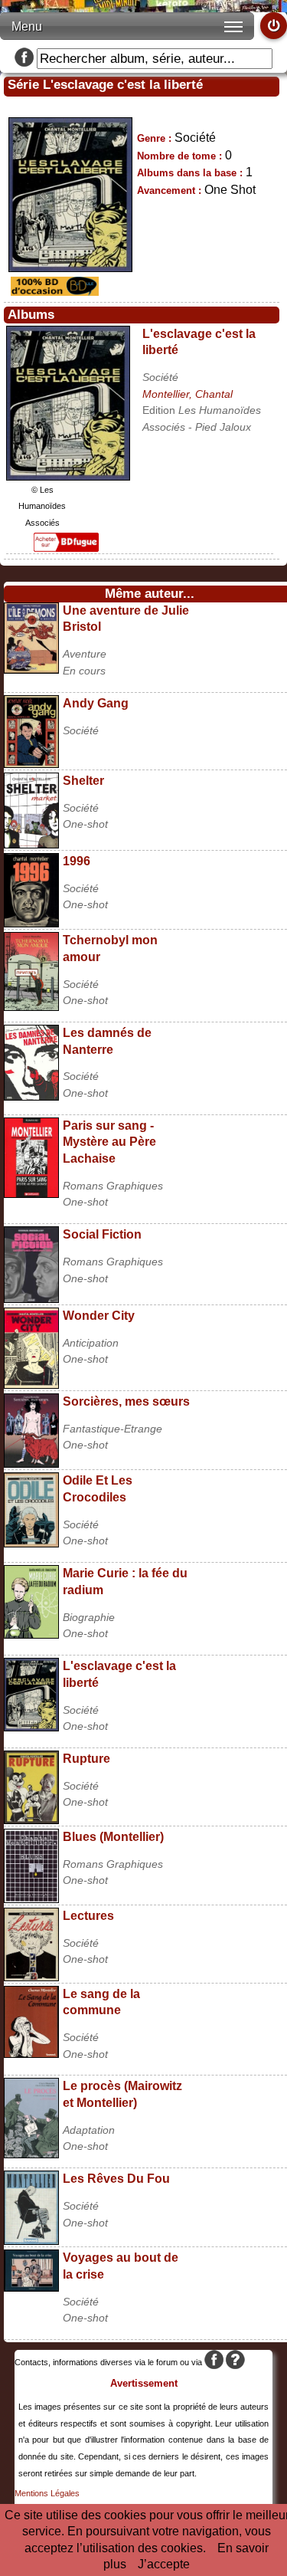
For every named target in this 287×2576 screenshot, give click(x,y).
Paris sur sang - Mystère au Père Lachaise (109, 1142)
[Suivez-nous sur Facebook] (24, 59)
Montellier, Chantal (188, 394)
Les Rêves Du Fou (116, 2179)
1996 (77, 861)
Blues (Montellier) (113, 1837)
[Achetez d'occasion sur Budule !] (53, 292)
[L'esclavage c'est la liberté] (68, 476)
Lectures (88, 1916)
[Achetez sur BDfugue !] (66, 548)
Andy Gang (96, 703)
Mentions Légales (47, 2493)
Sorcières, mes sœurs (126, 1401)
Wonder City (99, 1316)
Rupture (86, 1759)
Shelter (83, 781)
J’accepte (164, 2564)
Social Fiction (102, 1234)
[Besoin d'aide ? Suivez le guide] (235, 2362)
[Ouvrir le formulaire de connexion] (274, 26)
